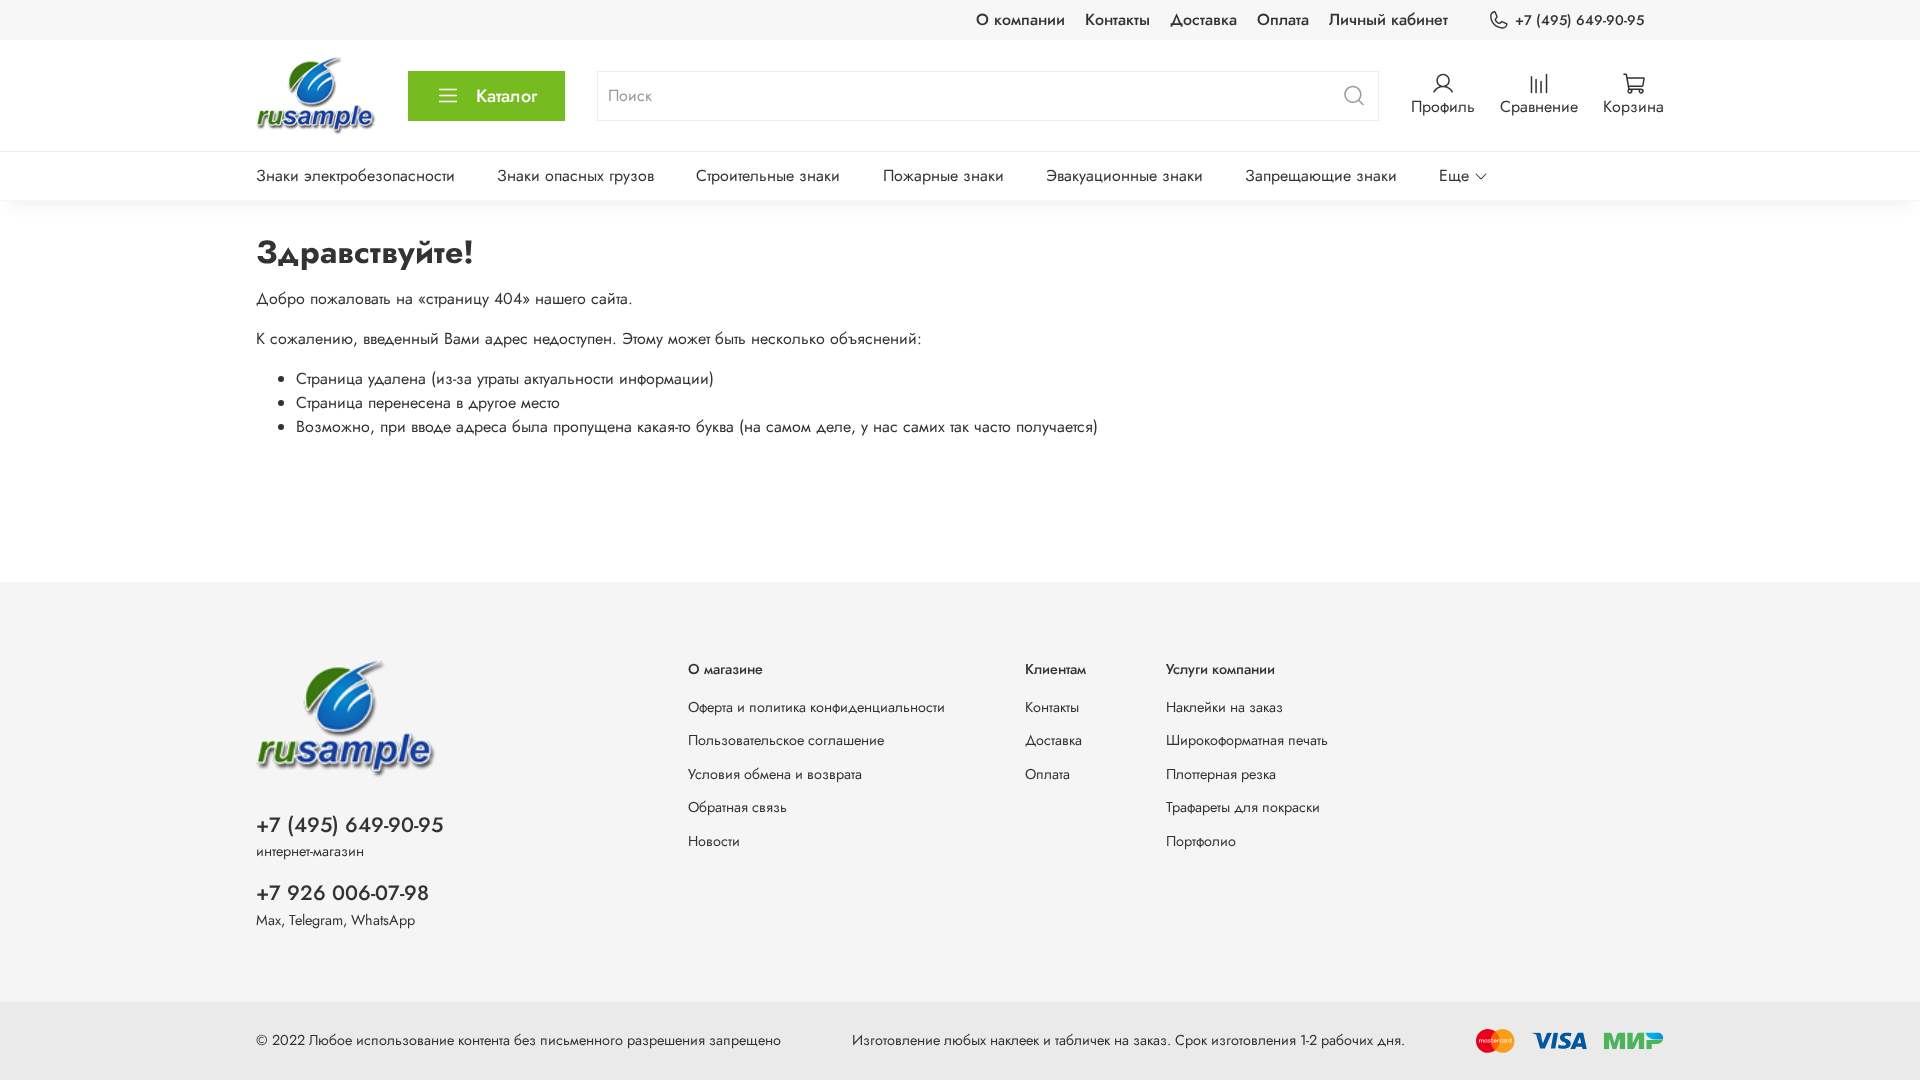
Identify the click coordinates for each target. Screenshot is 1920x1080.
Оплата (1283, 19)
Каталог (506, 96)
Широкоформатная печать (1247, 740)
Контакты (1117, 19)
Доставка (1203, 19)
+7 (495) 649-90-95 (1579, 20)
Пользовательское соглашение (786, 740)
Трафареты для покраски (1243, 807)
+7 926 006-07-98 (342, 893)
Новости (714, 841)
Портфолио (1201, 841)
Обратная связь (737, 807)
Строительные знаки (768, 175)
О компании (1020, 19)
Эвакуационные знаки (1124, 175)
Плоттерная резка (1221, 774)
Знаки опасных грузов (575, 175)
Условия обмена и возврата (775, 774)
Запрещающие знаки (1321, 175)
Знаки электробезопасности (355, 175)
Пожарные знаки (943, 175)
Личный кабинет (1388, 19)
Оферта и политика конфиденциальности (816, 707)
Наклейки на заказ (1224, 707)
